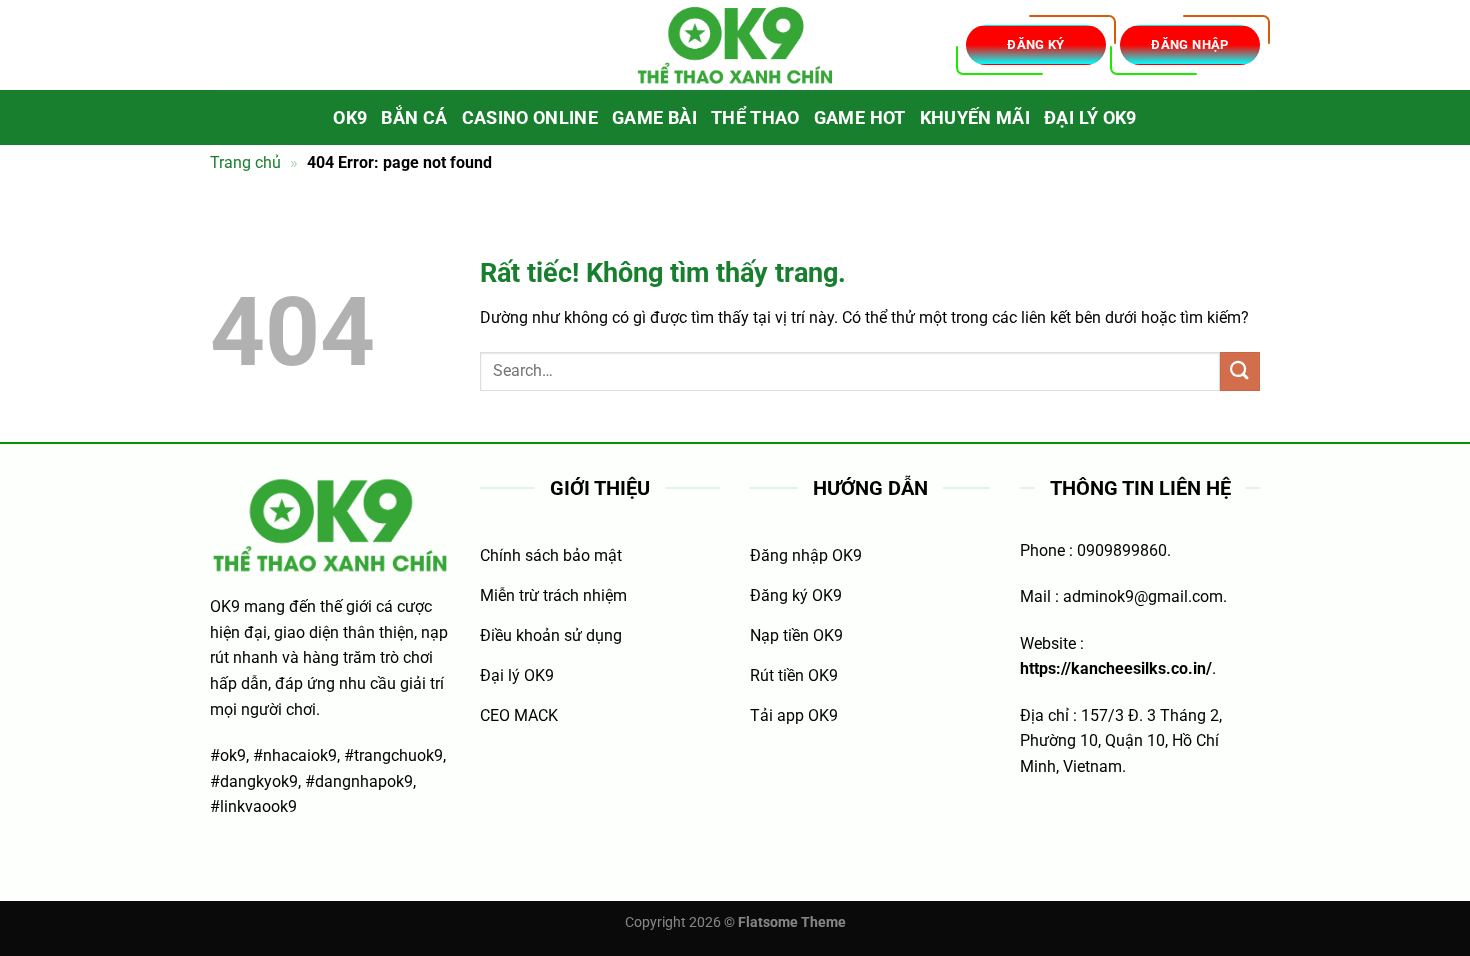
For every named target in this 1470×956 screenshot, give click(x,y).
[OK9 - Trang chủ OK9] (735, 45)
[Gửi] (1240, 371)
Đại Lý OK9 (1090, 118)
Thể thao (755, 118)
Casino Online (530, 118)
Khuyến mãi (975, 118)
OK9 (350, 118)
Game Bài (654, 118)
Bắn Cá (414, 118)
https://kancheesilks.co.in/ (1116, 668)
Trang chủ (245, 162)
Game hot (860, 118)
